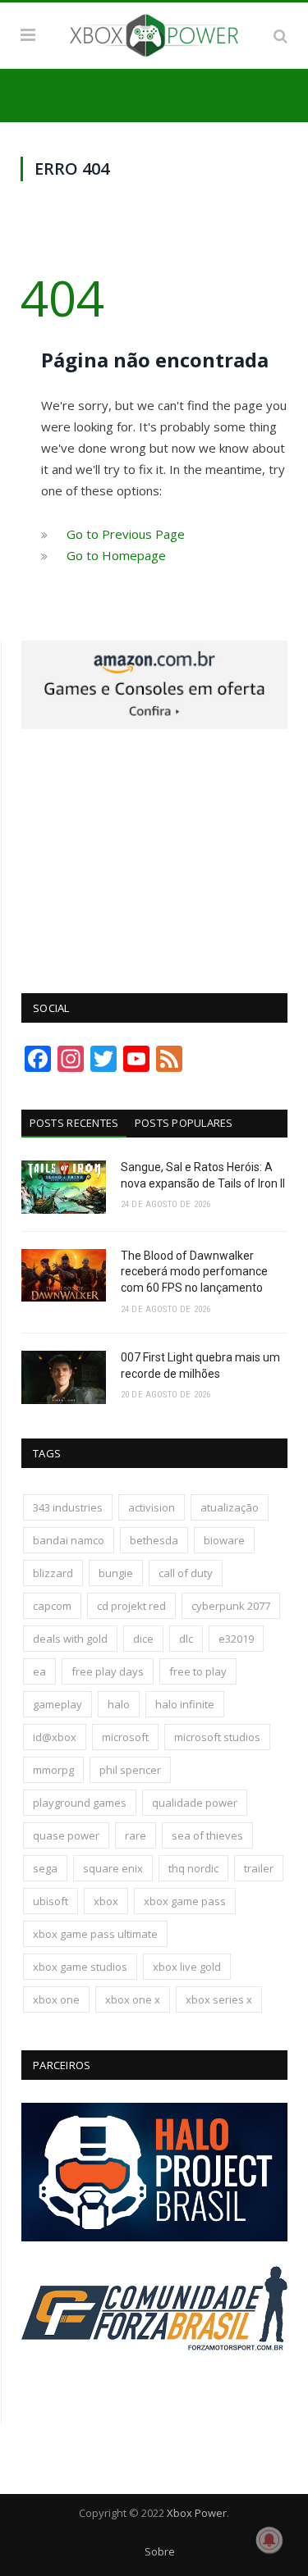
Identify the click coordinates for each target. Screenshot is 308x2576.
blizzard (53, 1573)
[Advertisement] (154, 852)
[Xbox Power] (154, 33)
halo (119, 1704)
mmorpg (53, 1770)
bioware (224, 1540)
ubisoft (51, 1901)
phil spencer (130, 1770)
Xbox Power (197, 2513)
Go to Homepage (116, 555)
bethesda (154, 1540)
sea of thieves (207, 1835)
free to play (198, 1671)
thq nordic (193, 1868)
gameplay (57, 1704)
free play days (108, 1671)
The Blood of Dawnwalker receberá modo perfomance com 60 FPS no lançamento (194, 1272)
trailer (259, 1868)
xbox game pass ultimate (95, 1934)
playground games (80, 1803)
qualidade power (195, 1803)
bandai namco (69, 1540)
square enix (113, 1868)
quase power (66, 1835)
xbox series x (219, 1999)
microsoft (125, 1737)
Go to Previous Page (126, 534)
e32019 (236, 1639)
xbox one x (133, 1999)
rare (136, 1835)
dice (143, 1639)
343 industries (68, 1507)
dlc (186, 1639)
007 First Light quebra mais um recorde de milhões (200, 1366)
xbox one (56, 1999)
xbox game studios (80, 1967)
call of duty (186, 1573)
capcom (52, 1606)
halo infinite (185, 1704)
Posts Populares (184, 1123)
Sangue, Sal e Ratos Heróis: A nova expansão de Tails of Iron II (203, 1175)
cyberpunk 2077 (231, 1606)
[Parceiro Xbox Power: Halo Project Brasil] (154, 2237)
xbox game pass (185, 1901)
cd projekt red (131, 1606)
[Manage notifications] (269, 2540)
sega (45, 1868)
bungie (116, 1573)
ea (39, 1671)
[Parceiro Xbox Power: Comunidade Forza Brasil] (154, 2381)
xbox (106, 1901)
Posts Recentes (74, 1123)
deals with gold (70, 1639)
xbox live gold (187, 1967)
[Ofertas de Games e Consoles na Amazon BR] (154, 725)
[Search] (280, 35)
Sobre (160, 2551)
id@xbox (55, 1737)
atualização (230, 1507)
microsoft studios (217, 1737)
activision (152, 1507)
